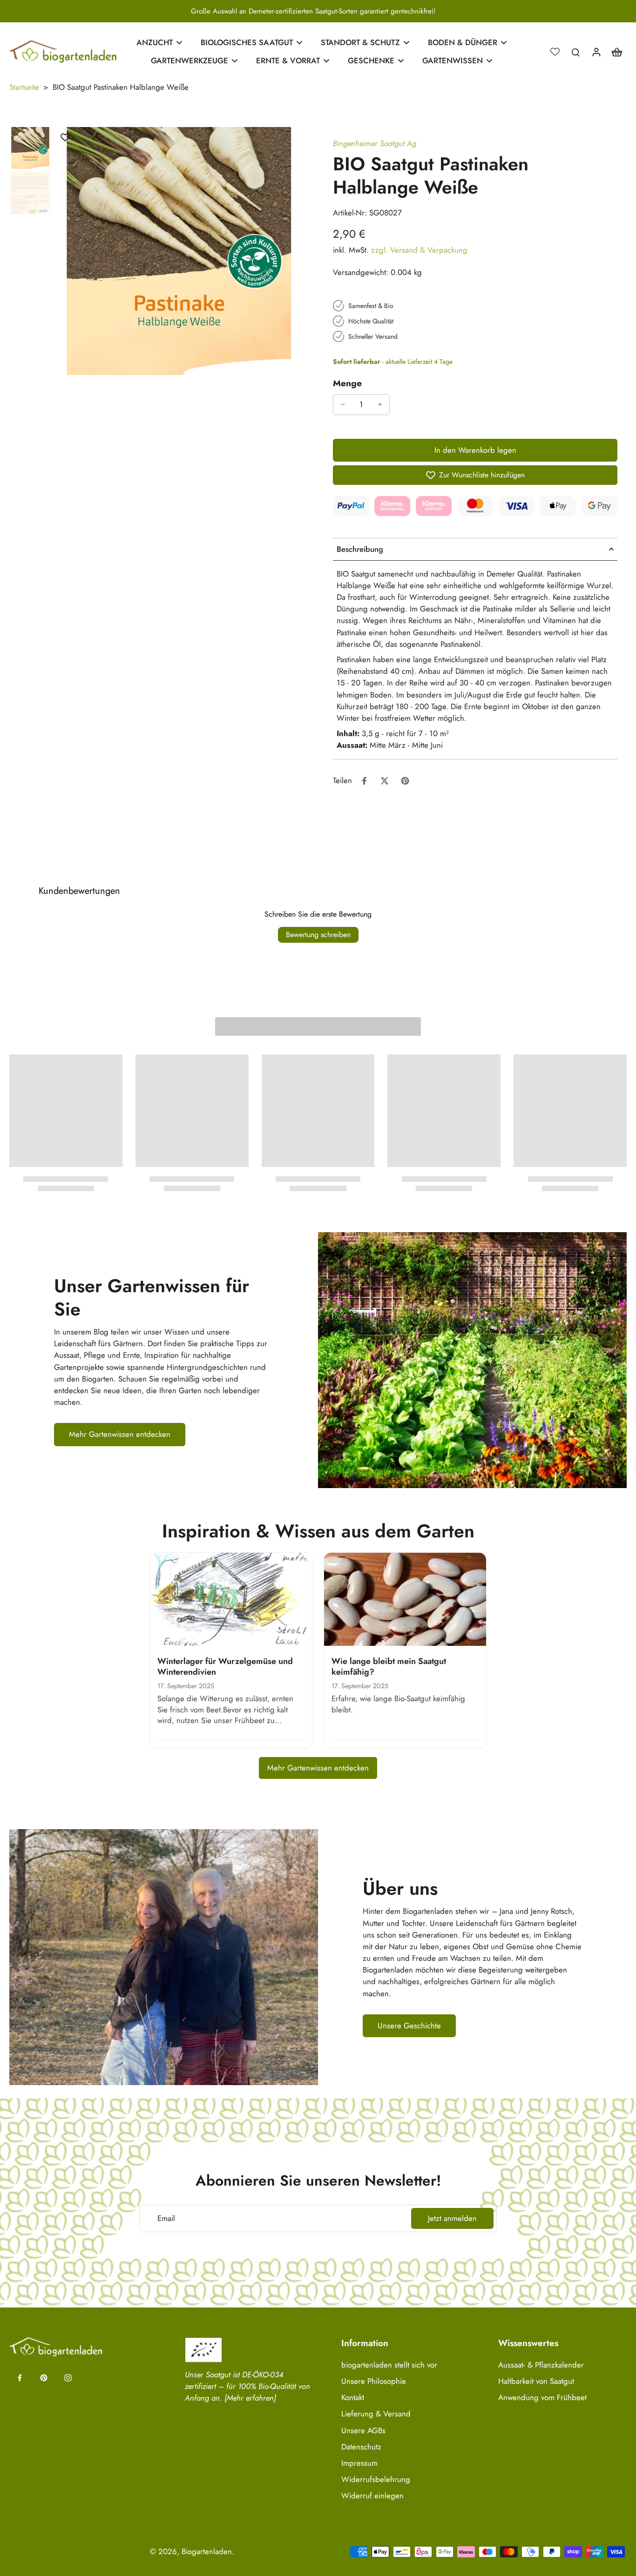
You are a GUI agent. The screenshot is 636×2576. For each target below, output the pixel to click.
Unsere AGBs (363, 2431)
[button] (475, 450)
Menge (347, 383)
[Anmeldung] (596, 52)
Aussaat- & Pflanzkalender (541, 2365)
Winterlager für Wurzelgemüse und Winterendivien (225, 1667)
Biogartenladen (207, 2551)
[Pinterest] (44, 2378)
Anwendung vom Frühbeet (542, 2398)
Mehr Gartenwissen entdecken (318, 1768)
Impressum (359, 2463)
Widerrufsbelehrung (376, 2479)
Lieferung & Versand (376, 2414)
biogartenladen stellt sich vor (389, 2365)
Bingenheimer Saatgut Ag (375, 143)
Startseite (24, 87)
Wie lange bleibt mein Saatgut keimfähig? (389, 1667)
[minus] (343, 404)
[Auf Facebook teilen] (364, 781)
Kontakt (353, 2398)
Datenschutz (361, 2447)
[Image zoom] (179, 251)
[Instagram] (68, 2378)
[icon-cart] (616, 52)
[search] (575, 52)
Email (166, 2218)
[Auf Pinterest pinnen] (405, 781)
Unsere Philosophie (374, 2381)
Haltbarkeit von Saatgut (536, 2381)
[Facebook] (20, 2378)
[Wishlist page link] (555, 52)
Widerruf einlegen (372, 2496)
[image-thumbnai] (30, 148)
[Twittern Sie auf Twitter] (385, 781)
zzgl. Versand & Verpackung (419, 250)
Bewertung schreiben (318, 935)
